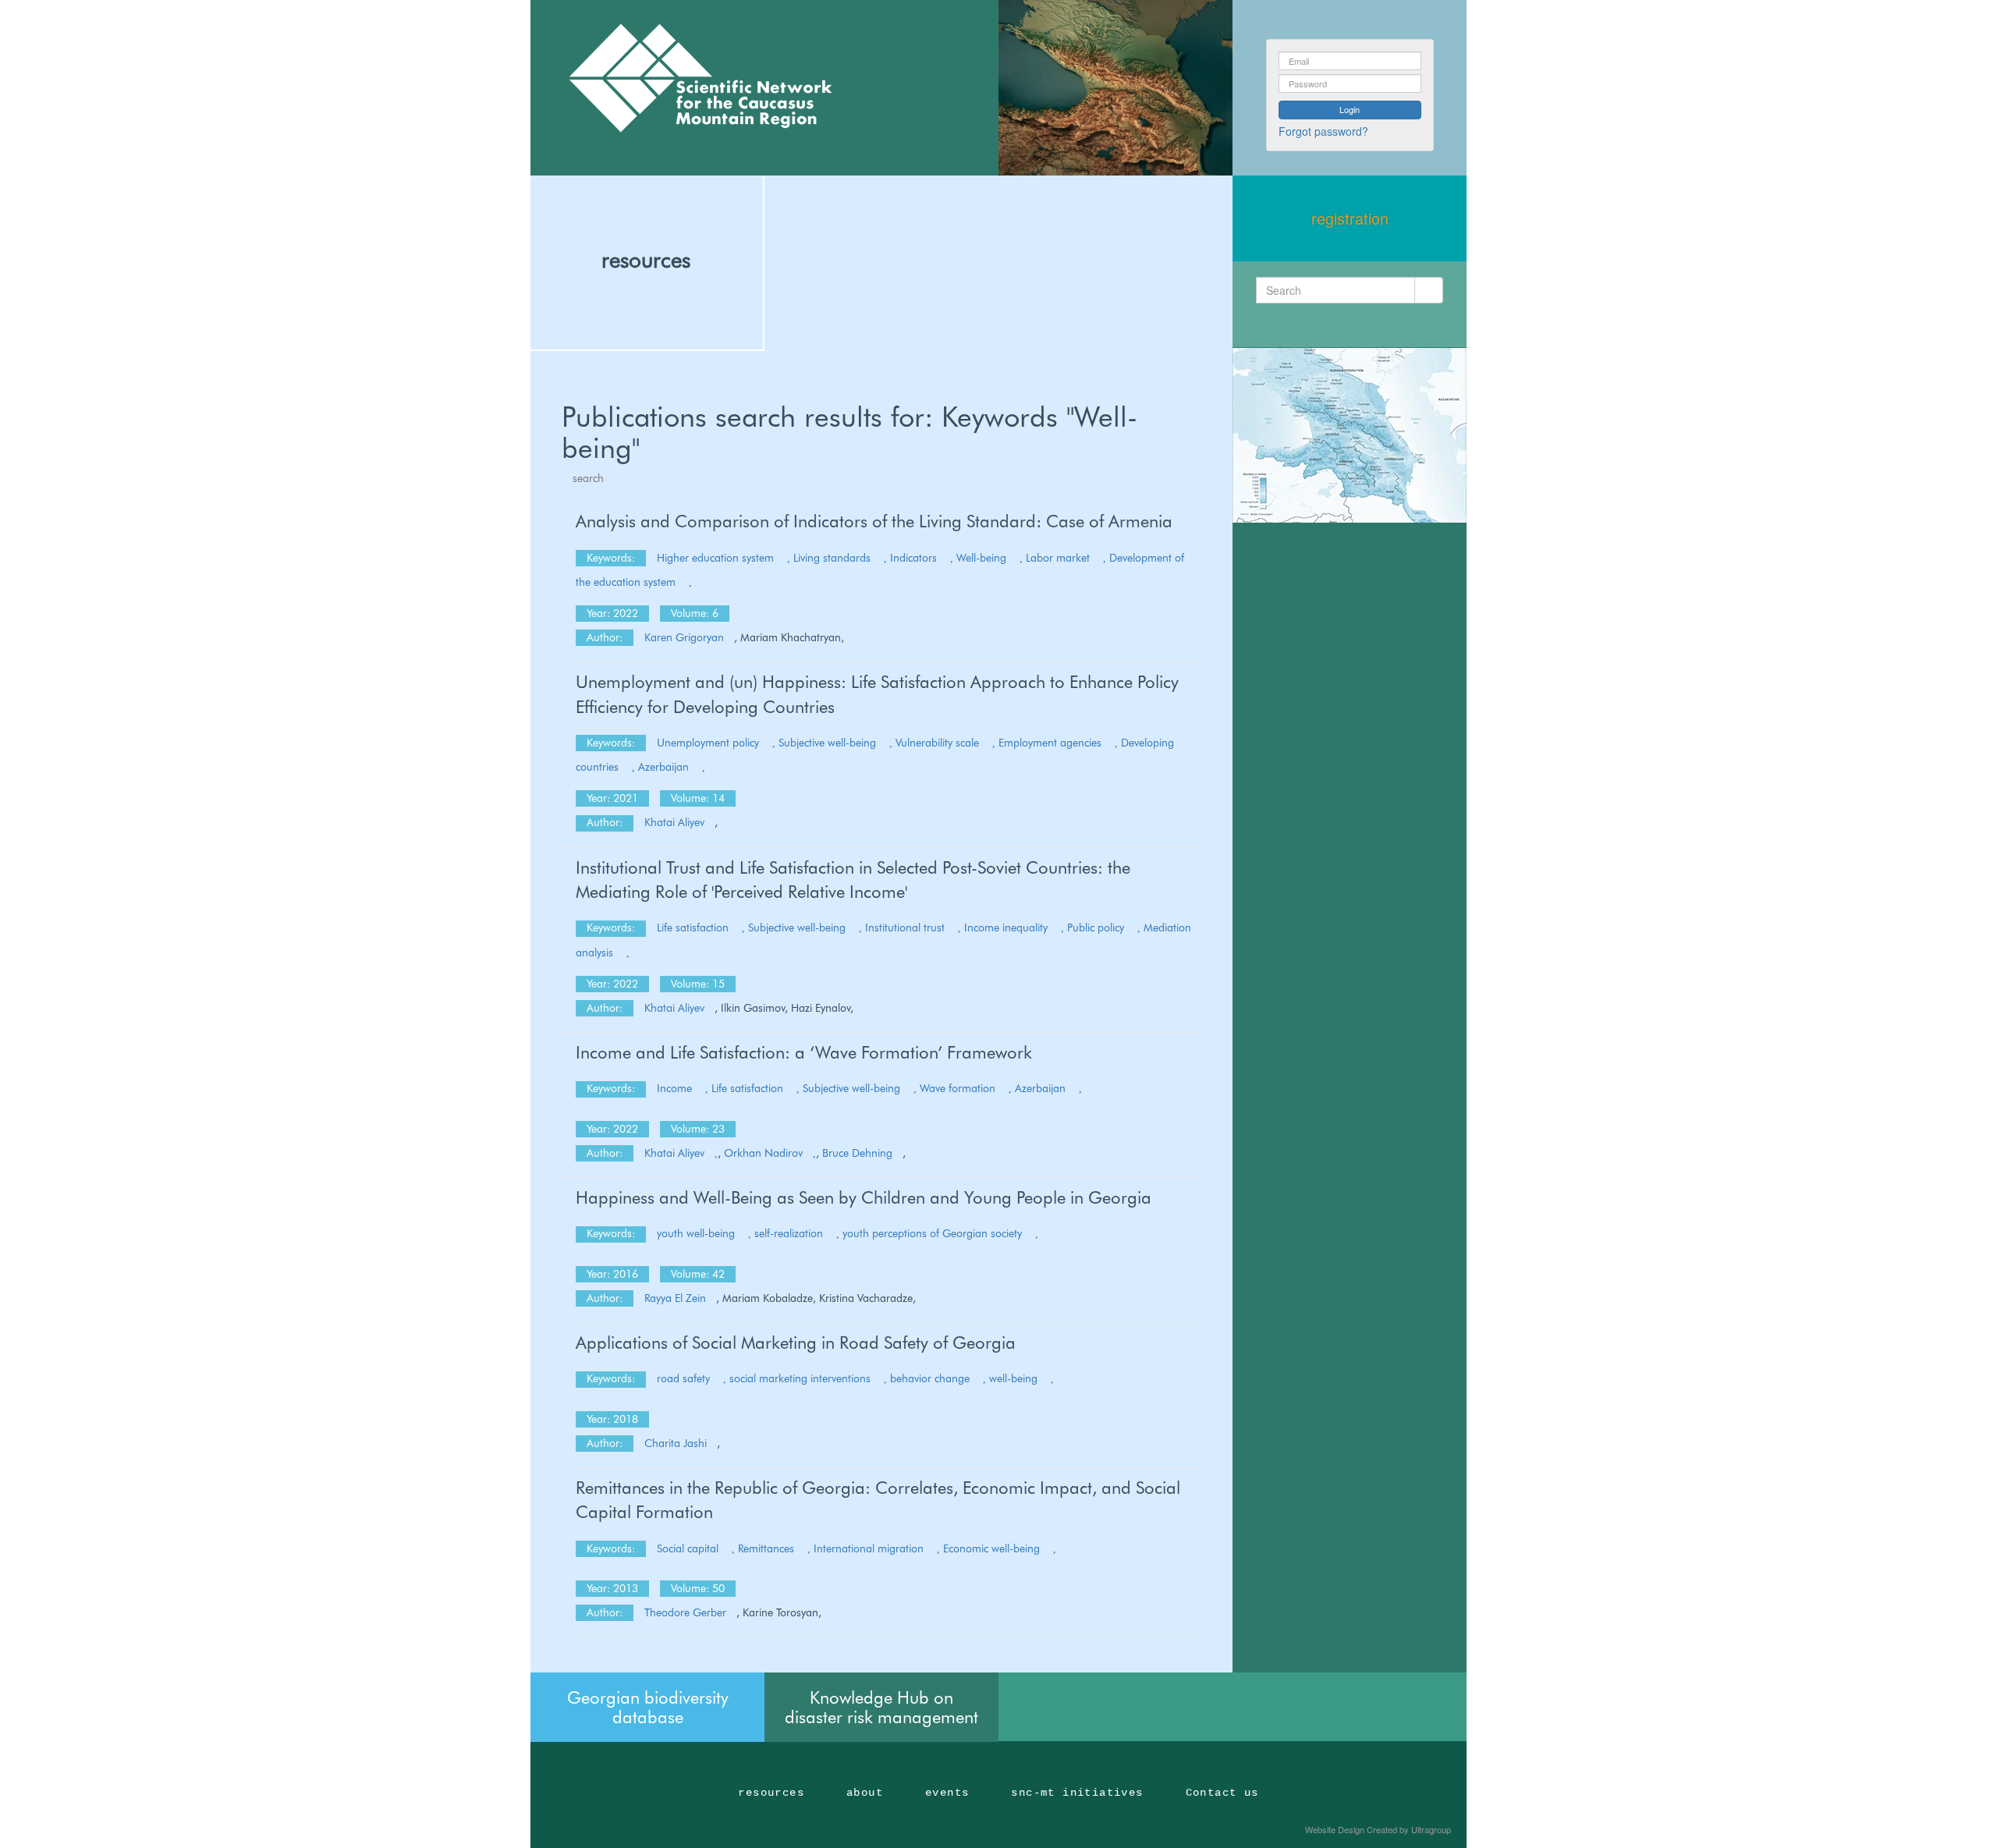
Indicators (915, 558)
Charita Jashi (676, 1443)
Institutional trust (906, 928)
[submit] (1429, 290)
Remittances (768, 1548)
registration (1350, 218)
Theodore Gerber (685, 1612)
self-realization (790, 1233)
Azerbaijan (665, 767)
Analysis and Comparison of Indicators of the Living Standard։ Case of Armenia (874, 521)
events (947, 1793)
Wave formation (959, 1088)
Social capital (689, 1548)
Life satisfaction (694, 928)
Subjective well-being (829, 743)
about (865, 1793)
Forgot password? (1323, 131)
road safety (685, 1378)
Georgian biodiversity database (648, 1707)
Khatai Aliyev (674, 822)
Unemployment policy (709, 743)
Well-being (983, 558)
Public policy (1097, 928)
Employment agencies (1052, 743)
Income (676, 1088)
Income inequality (1007, 928)
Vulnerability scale (939, 743)
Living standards (834, 558)
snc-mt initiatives (1077, 1793)
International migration (870, 1548)
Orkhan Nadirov (763, 1153)
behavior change (931, 1378)
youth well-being (697, 1233)
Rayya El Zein (675, 1298)
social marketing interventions (802, 1378)
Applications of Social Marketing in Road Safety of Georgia (796, 1343)
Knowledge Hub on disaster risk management (881, 1707)
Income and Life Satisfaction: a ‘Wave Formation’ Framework (804, 1052)
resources (646, 260)
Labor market (1059, 558)
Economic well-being (993, 1548)
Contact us (1222, 1793)
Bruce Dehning (857, 1153)
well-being (1015, 1378)
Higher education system (717, 558)
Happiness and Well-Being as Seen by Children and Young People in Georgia (864, 1197)
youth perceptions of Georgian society (934, 1233)
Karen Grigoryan (684, 637)
